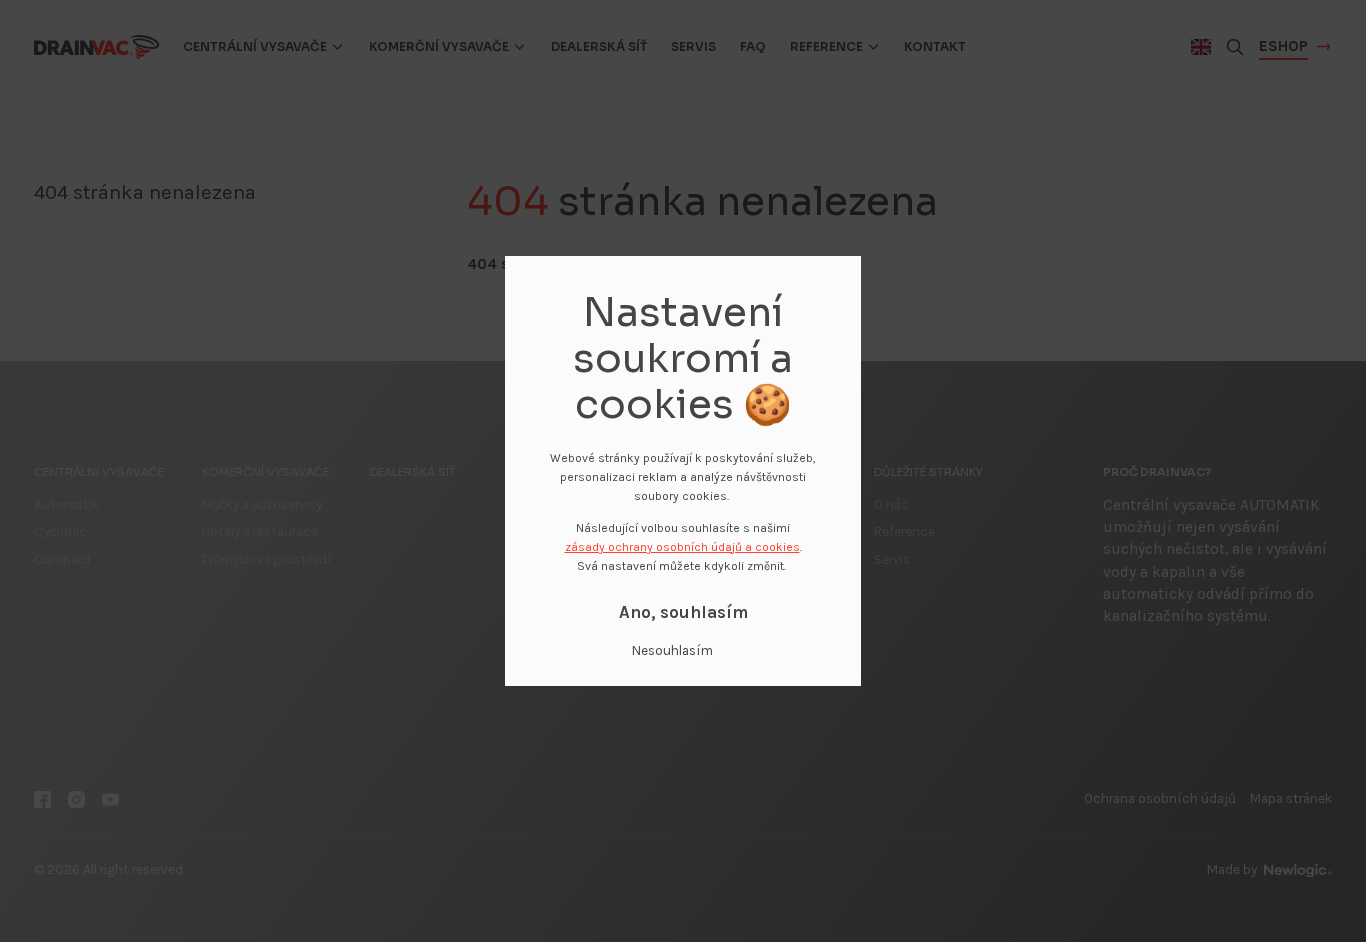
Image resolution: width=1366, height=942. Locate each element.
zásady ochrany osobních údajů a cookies (682, 547)
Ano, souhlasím (683, 612)
